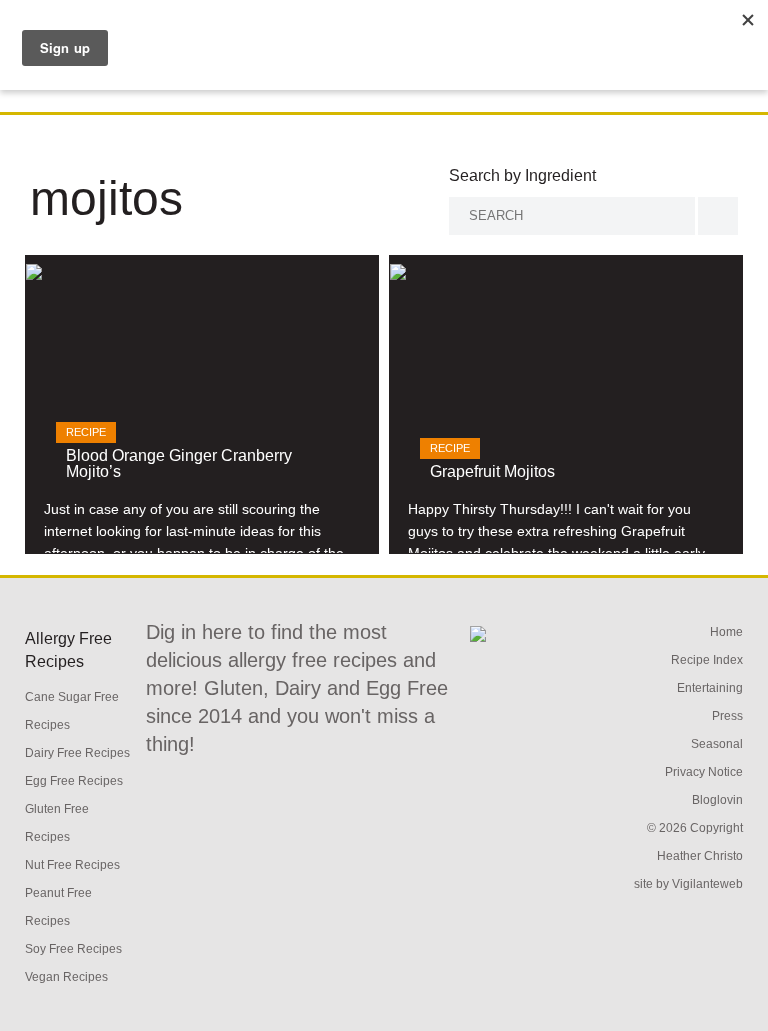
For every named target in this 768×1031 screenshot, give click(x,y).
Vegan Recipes (66, 977)
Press (727, 716)
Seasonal (717, 744)
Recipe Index (707, 660)
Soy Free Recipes (73, 949)
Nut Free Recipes (72, 865)
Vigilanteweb (707, 884)
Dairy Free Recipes (77, 753)
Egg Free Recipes (74, 781)
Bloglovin (717, 800)
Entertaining (710, 688)
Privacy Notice (704, 772)
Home (726, 632)
